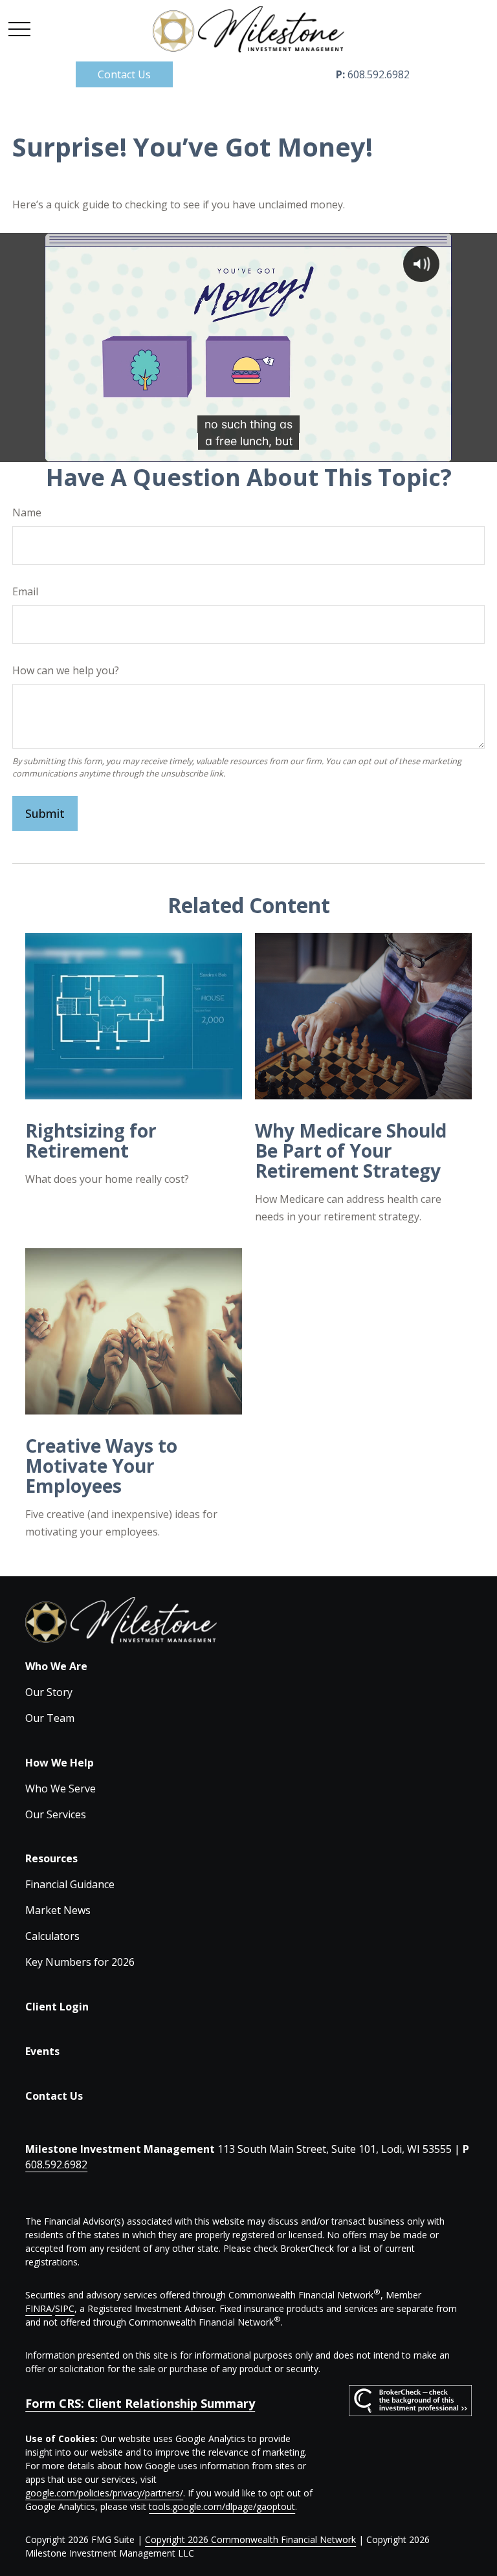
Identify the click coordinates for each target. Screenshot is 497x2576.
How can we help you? (66, 670)
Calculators (52, 1936)
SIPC (65, 2308)
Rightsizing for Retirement (91, 1140)
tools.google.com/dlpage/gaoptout (222, 2506)
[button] (124, 74)
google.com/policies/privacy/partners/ (104, 2493)
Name (27, 512)
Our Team (50, 1718)
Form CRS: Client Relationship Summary (140, 2403)
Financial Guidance (70, 1884)
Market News (58, 1910)
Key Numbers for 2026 (80, 1962)
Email (25, 591)
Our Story (49, 1692)
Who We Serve (61, 1789)
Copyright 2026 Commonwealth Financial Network (250, 2539)
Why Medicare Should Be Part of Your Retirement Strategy (351, 1150)
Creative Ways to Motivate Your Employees (101, 1466)
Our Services (56, 1814)
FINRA (39, 2308)
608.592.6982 (373, 74)
